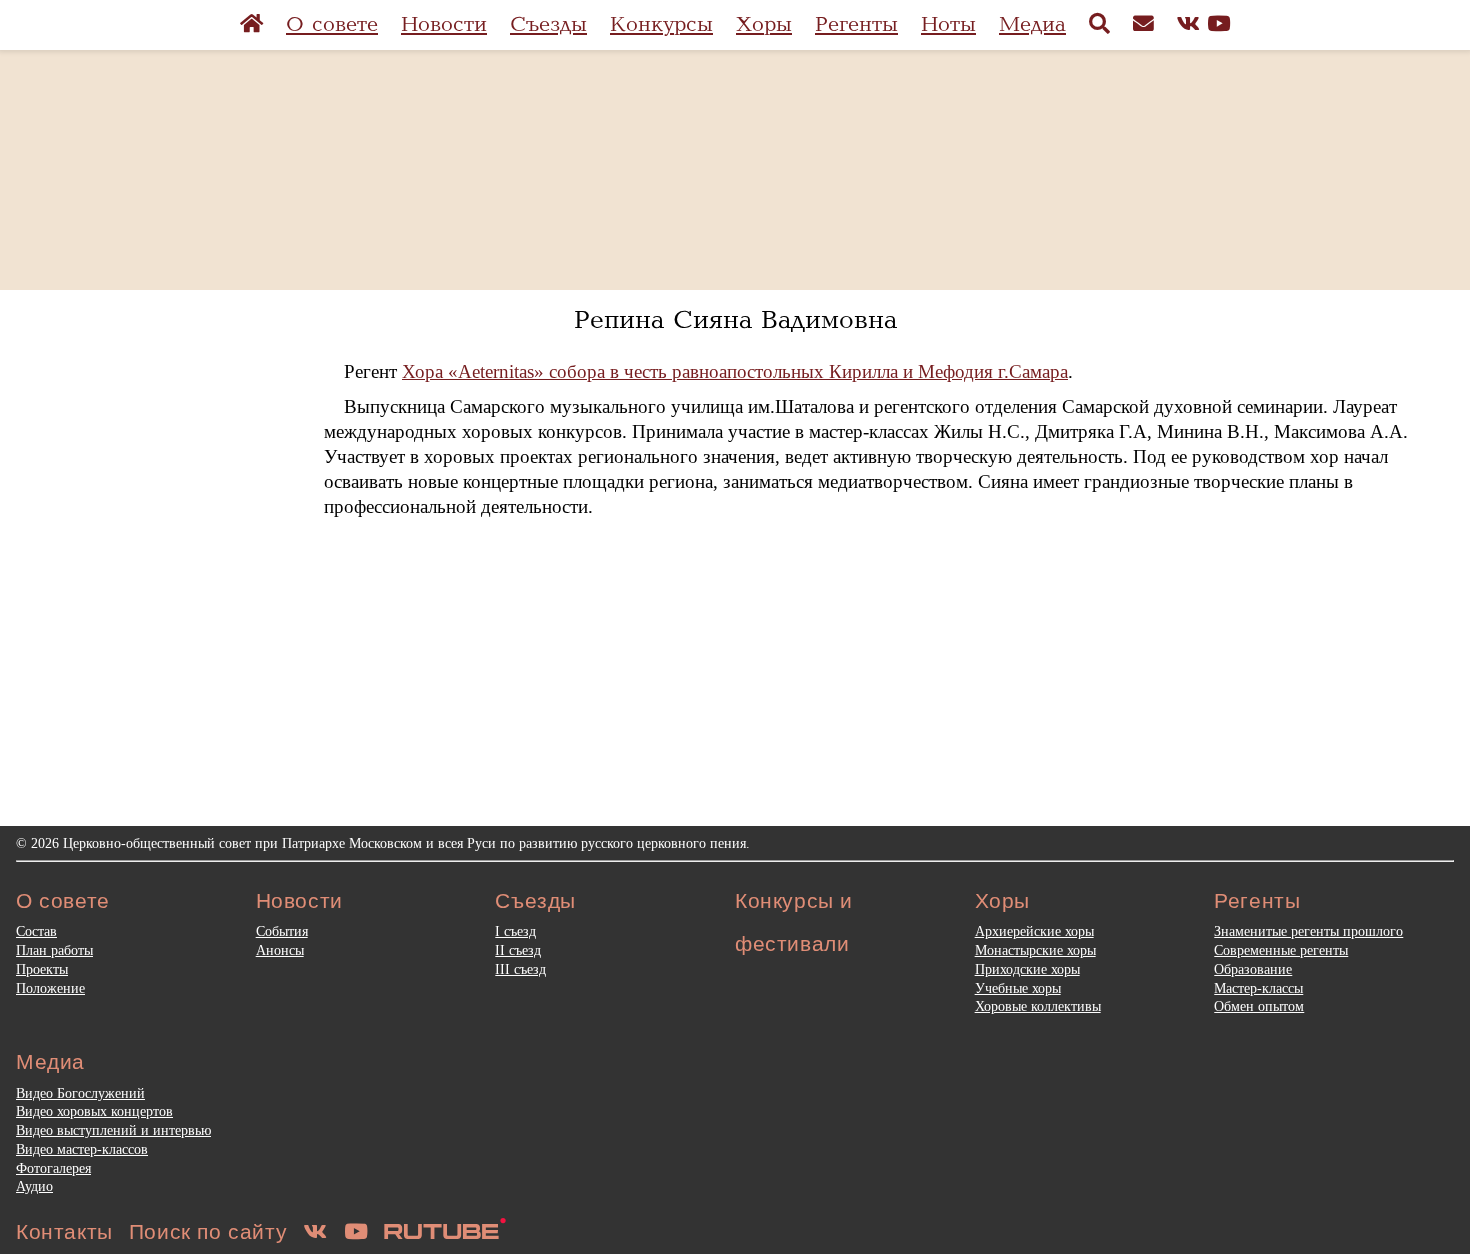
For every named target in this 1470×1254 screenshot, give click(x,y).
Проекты (42, 969)
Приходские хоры (1027, 969)
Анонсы (280, 950)
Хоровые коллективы (1038, 1006)
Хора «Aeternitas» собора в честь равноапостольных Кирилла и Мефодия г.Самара (735, 371)
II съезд (518, 950)
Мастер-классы (1258, 988)
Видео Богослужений (80, 1093)
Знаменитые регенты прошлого (1308, 931)
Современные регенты (1281, 950)
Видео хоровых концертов (94, 1111)
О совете (332, 24)
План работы (54, 950)
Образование (1253, 969)
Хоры (764, 24)
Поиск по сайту (208, 1231)
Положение (50, 988)
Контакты (64, 1231)
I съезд (515, 931)
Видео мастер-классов (82, 1149)
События (282, 931)
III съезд (520, 969)
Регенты (856, 24)
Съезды (548, 24)
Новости (444, 24)
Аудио (34, 1186)
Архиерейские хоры (1034, 931)
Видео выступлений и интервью (113, 1130)
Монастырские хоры (1035, 950)
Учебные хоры (1018, 988)
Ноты (948, 24)
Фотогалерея (53, 1168)
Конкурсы (661, 24)
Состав (36, 931)
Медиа (1032, 24)
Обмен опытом (1259, 1006)
